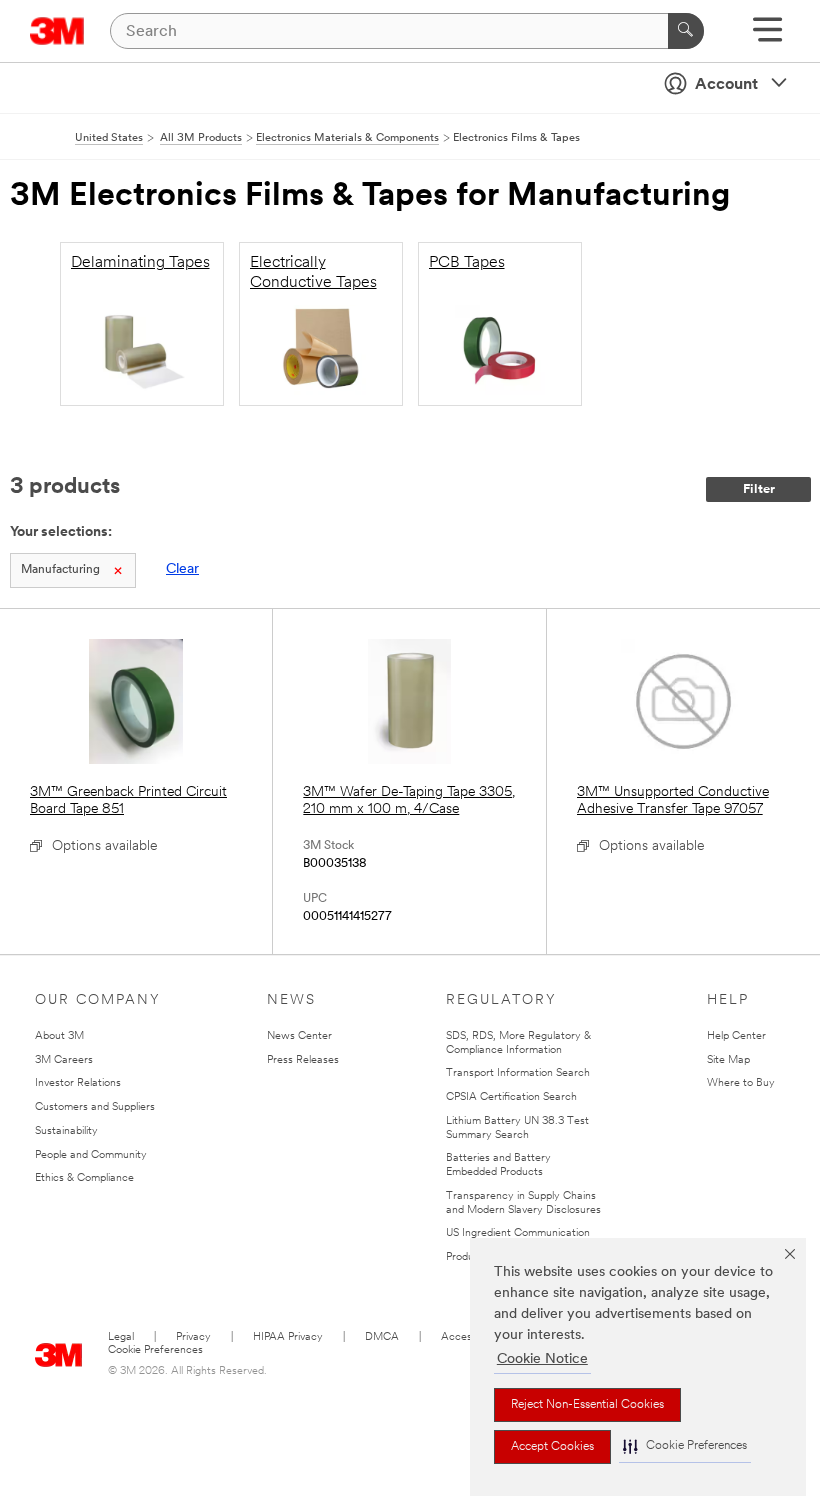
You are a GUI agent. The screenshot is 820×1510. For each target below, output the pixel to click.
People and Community (91, 1155)
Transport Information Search (518, 1073)
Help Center (736, 1036)
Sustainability (66, 1131)
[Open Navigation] (767, 36)
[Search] (686, 31)
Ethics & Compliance (84, 1178)
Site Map (728, 1060)
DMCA (382, 1337)
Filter (759, 489)
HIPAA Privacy (288, 1337)
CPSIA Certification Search (511, 1097)
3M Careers (64, 1060)
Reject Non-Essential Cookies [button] (587, 1405)
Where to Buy (741, 1083)
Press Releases (303, 1060)
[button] (685, 1446)
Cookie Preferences (155, 1350)
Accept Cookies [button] (552, 1447)
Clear (182, 569)
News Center (299, 1036)
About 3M (59, 1036)
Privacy (193, 1337)
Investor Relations (78, 1083)
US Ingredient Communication (518, 1233)
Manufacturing (60, 570)
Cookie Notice (542, 1359)
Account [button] (726, 85)
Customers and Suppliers (95, 1107)
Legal (121, 1337)
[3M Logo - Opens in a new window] (57, 31)
